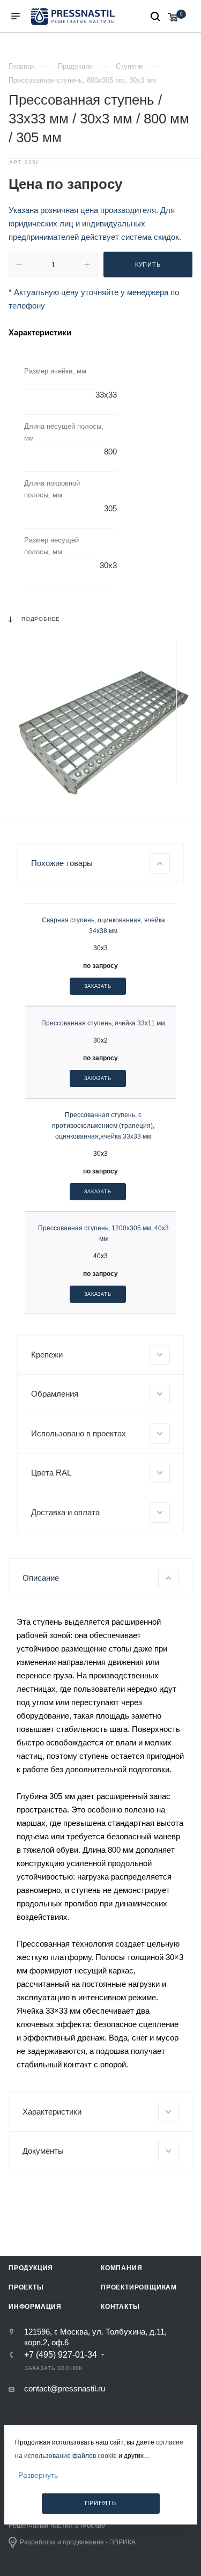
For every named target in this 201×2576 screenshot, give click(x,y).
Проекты (26, 2287)
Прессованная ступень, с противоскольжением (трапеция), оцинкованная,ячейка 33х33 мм (103, 1126)
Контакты (120, 2307)
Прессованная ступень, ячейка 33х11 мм (103, 1023)
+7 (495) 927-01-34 (61, 2355)
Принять (100, 2503)
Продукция (31, 2268)
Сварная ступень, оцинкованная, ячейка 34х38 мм (103, 926)
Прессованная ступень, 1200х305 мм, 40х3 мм (103, 1234)
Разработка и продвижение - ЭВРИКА (78, 2542)
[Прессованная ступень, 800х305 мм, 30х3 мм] (100, 731)
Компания (121, 2268)
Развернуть (38, 2475)
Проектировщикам (139, 2287)
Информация (35, 2307)
